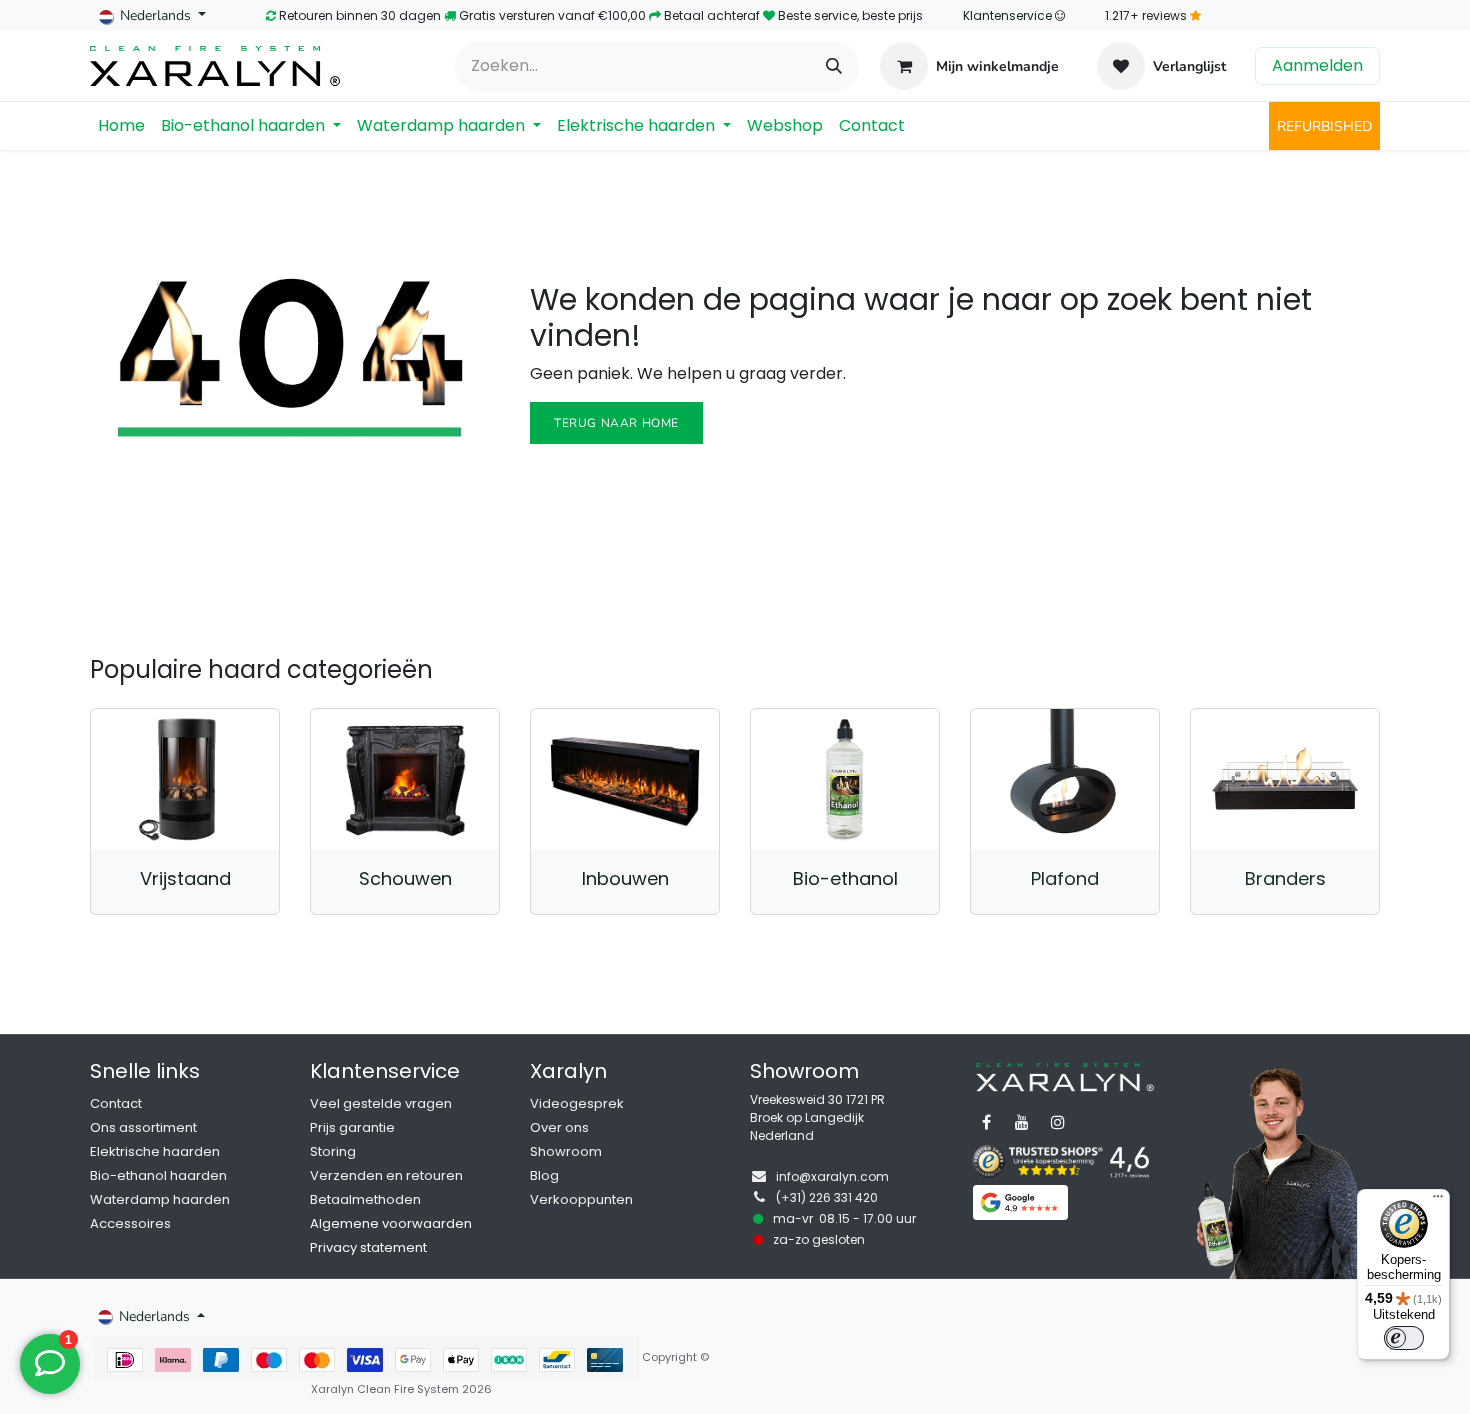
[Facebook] (986, 1122)
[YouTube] (1022, 1122)
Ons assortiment (143, 1127)
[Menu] (1438, 1201)
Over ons (559, 1127)
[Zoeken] (834, 66)
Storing (333, 1151)
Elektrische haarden (155, 1151)
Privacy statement (368, 1247)
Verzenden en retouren (386, 1175)
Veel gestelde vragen (381, 1103)
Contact (116, 1103)
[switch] (1404, 1338)
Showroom (566, 1151)
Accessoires (130, 1223)
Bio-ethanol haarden (158, 1175)
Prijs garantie (352, 1127)
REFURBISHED (1324, 126)
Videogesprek (577, 1103)
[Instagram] (1058, 1122)
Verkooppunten (581, 1199)
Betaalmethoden (365, 1199)
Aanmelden (1317, 65)
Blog (544, 1175)
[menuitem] (121, 126)
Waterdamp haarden (160, 1199)
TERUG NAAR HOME (616, 423)
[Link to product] (185, 779)
